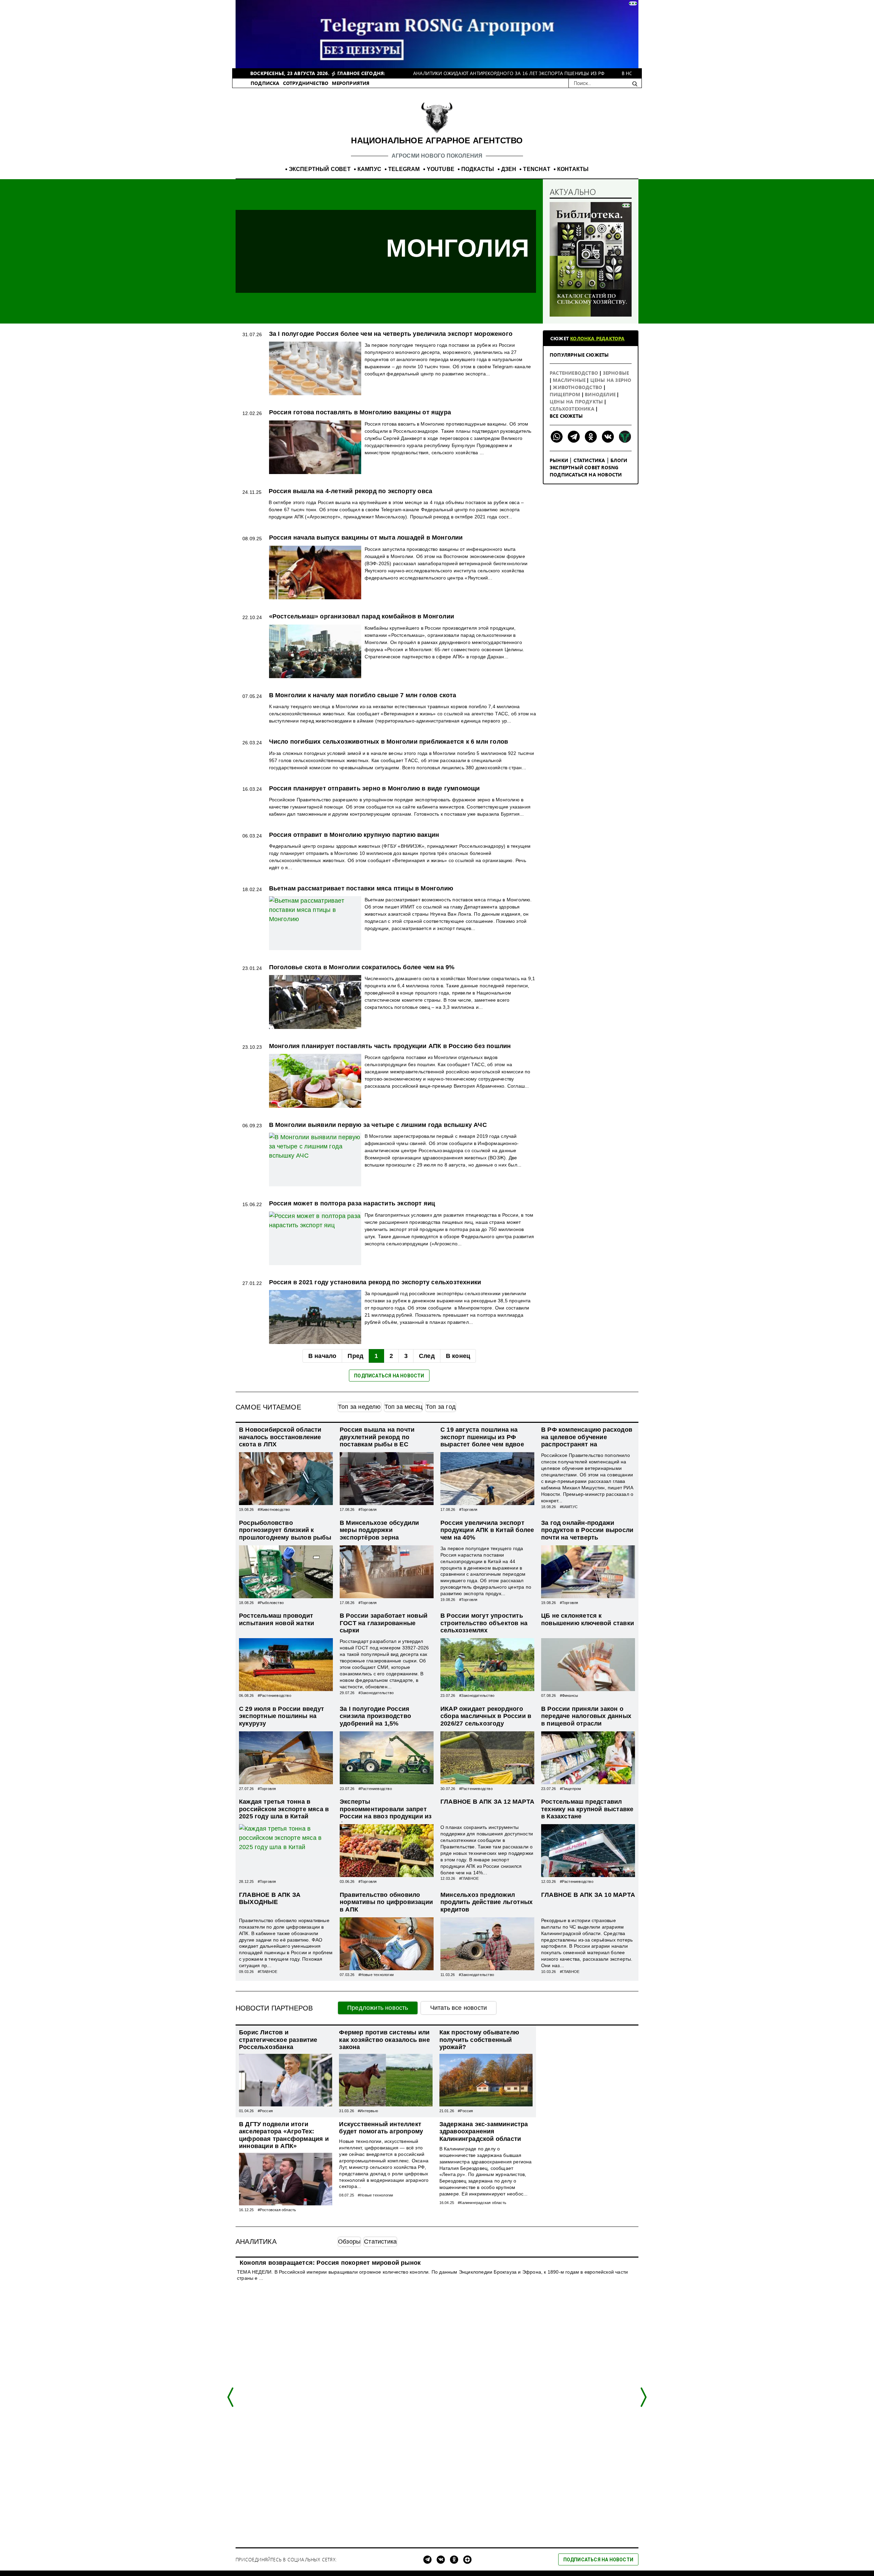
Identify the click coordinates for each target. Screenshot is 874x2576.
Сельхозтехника (573, 409)
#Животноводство (274, 1509)
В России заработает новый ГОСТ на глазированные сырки (384, 1623)
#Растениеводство (274, 1695)
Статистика (589, 460)
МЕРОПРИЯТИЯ (351, 83)
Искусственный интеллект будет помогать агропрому (381, 2128)
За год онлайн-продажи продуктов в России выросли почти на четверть (587, 1530)
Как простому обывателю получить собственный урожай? (479, 2040)
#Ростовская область (277, 2210)
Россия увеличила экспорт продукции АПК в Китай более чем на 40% (487, 1530)
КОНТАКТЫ (573, 169)
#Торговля (368, 1509)
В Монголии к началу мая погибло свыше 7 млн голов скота (363, 695)
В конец (458, 1356)
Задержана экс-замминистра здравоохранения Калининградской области (484, 2131)
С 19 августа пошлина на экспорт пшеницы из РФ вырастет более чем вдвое (482, 1437)
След (427, 1356)
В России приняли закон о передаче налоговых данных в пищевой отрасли (586, 1716)
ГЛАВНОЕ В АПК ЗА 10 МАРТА (588, 1895)
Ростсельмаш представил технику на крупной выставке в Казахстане (587, 1809)
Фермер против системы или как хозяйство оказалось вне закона (384, 2040)
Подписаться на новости (586, 475)
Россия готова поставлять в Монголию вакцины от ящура (360, 412)
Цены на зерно (611, 380)
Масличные (570, 380)
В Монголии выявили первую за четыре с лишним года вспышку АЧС (378, 1125)
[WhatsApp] (557, 437)
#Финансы (569, 1695)
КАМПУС (369, 169)
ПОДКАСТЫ (478, 169)
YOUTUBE (441, 169)
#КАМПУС (569, 1507)
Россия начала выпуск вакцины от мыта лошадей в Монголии (366, 538)
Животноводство (578, 387)
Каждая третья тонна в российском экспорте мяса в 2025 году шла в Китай (284, 1809)
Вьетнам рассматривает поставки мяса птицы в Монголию (361, 888)
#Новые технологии (376, 1975)
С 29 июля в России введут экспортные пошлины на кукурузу (281, 1716)
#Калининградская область (482, 2203)
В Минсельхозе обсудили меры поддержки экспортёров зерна (379, 1530)
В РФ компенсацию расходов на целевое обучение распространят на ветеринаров (587, 1441)
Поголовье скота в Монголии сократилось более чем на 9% (362, 967)
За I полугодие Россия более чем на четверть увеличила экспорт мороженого (391, 334)
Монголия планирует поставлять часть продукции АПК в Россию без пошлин (390, 1046)
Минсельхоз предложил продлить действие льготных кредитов (487, 1902)
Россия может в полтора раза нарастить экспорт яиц (352, 1203)
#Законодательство (376, 1693)
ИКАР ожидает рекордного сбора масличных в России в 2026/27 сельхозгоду (486, 1716)
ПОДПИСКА (265, 83)
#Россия (265, 2111)
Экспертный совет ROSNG (584, 467)
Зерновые (616, 373)
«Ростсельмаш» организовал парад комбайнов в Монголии (362, 616)
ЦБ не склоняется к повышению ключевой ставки (588, 1619)
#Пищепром (571, 1789)
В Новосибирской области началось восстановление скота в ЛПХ (280, 1437)
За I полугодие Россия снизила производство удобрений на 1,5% (375, 1716)
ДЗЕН (509, 169)
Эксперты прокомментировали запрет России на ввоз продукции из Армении (386, 1813)
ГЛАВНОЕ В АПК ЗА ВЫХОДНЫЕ (270, 1899)
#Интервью (368, 2111)
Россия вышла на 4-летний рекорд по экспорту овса (351, 491)
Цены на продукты (577, 402)
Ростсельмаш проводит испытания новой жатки (277, 1619)
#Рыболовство (271, 1603)
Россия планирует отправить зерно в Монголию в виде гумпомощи (375, 788)
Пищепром (566, 394)
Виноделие (601, 394)
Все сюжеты (566, 416)
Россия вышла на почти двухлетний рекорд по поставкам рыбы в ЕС (377, 1437)
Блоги (619, 460)
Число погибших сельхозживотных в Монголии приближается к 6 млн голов (389, 742)
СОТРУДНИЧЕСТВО (306, 83)
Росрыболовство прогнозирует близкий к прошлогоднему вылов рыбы (285, 1530)
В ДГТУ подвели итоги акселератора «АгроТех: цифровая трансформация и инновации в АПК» (284, 2135)
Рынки (559, 460)
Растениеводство (575, 373)
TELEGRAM (404, 169)
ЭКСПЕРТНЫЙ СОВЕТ (320, 169)
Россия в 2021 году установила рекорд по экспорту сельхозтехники (375, 1282)
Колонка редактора (597, 338)
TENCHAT (537, 169)
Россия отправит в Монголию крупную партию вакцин (354, 835)
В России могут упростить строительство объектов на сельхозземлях (484, 1623)
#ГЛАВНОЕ (469, 1878)
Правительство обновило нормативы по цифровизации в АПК (386, 1902)
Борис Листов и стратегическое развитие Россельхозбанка (278, 2040)
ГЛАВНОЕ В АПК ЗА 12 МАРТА (487, 1802)
